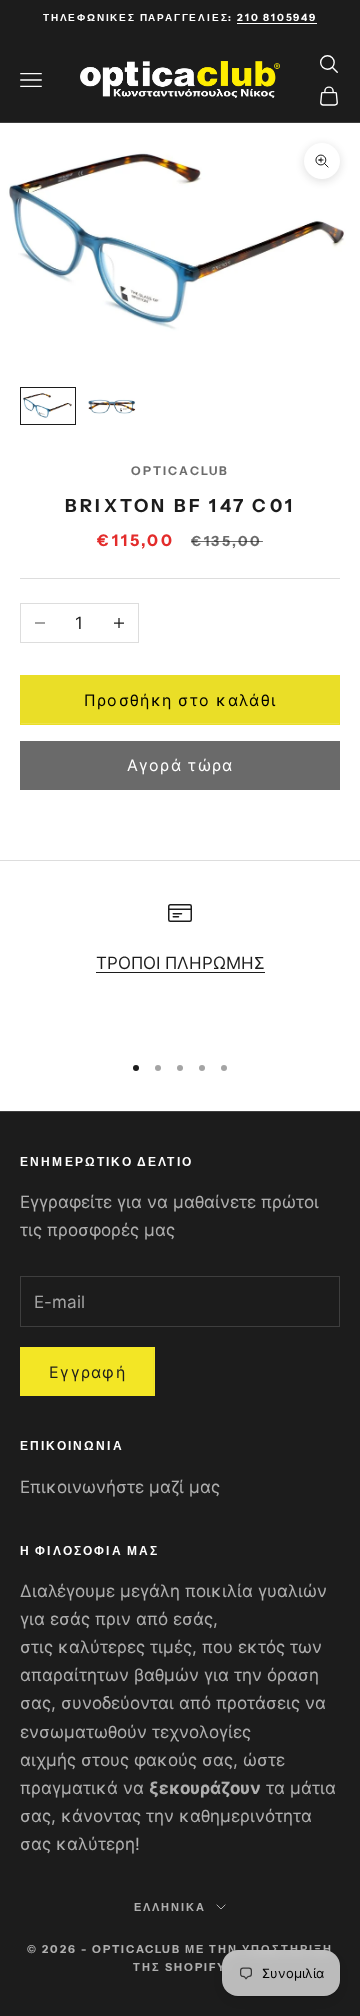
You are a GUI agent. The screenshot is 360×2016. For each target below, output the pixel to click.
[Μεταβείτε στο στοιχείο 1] (48, 406)
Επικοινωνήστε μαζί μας (120, 1487)
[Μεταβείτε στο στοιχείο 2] (112, 406)
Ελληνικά (170, 1907)
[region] (180, 967)
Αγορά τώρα (180, 765)
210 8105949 (277, 17)
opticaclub (180, 470)
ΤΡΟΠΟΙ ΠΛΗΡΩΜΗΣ (180, 963)
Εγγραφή (87, 1372)
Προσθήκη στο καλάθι (180, 700)
